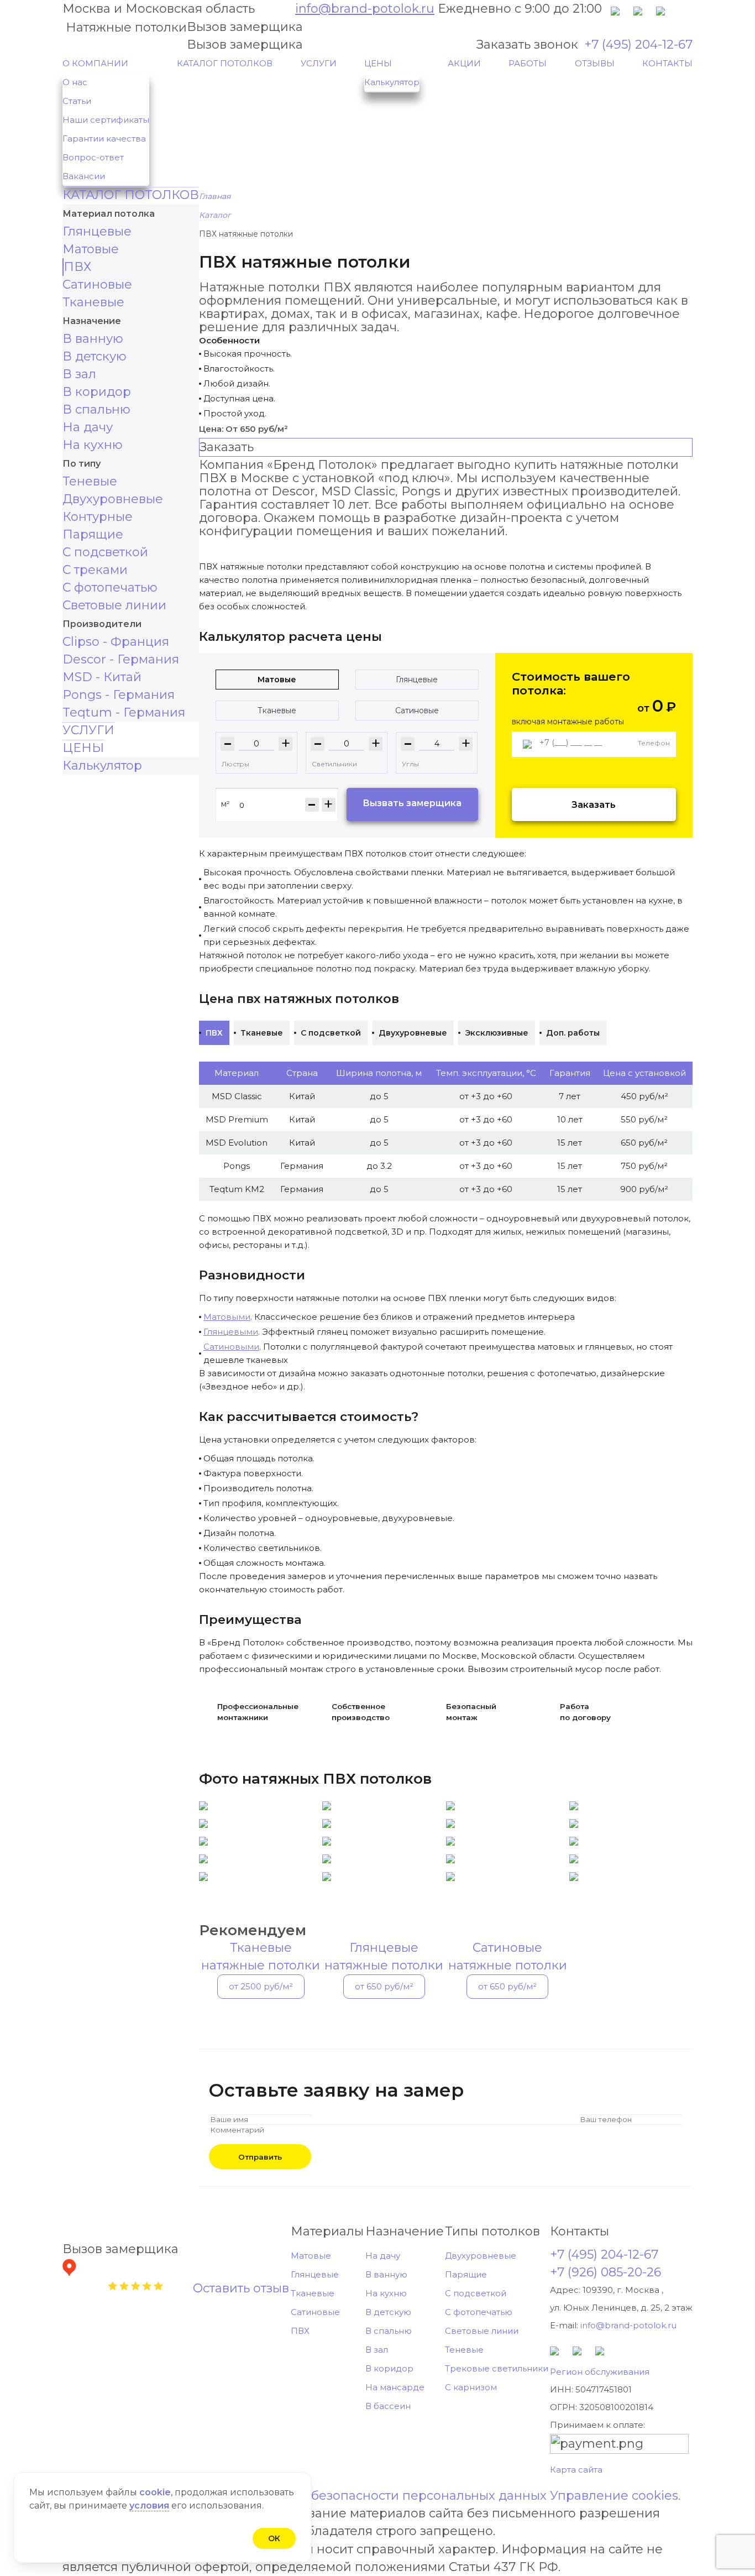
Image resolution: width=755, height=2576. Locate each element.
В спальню (96, 409)
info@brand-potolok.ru (365, 9)
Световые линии (114, 605)
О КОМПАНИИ (95, 63)
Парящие (93, 534)
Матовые (91, 249)
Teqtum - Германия (124, 712)
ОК (274, 2538)
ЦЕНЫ (378, 63)
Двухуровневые (113, 499)
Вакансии (84, 176)
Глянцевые (97, 231)
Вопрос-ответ (93, 157)
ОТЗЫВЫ (595, 63)
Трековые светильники (497, 2368)
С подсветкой (105, 552)
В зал (79, 374)
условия (149, 2506)
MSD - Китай (102, 677)
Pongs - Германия (119, 695)
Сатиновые (97, 284)
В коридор (97, 392)
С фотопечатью (110, 587)
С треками (95, 570)
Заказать (594, 805)
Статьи (77, 101)
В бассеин (388, 2406)
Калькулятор (392, 82)
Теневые (90, 481)
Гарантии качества (104, 139)
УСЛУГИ (319, 63)
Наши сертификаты (106, 120)
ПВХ (77, 267)
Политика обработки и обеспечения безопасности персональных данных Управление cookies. (378, 2496)
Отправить (260, 2157)
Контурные (98, 517)
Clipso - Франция (116, 642)
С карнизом (471, 2387)
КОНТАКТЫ (667, 63)
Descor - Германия (121, 659)
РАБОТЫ (528, 63)
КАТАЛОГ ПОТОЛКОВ (225, 63)
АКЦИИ (464, 63)
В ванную (93, 339)
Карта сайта (576, 2470)
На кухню (93, 445)
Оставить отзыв (241, 2288)
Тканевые (93, 302)
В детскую (95, 356)
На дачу (88, 427)
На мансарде (395, 2387)
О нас (75, 82)
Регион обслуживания (600, 2372)
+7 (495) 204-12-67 (638, 45)
